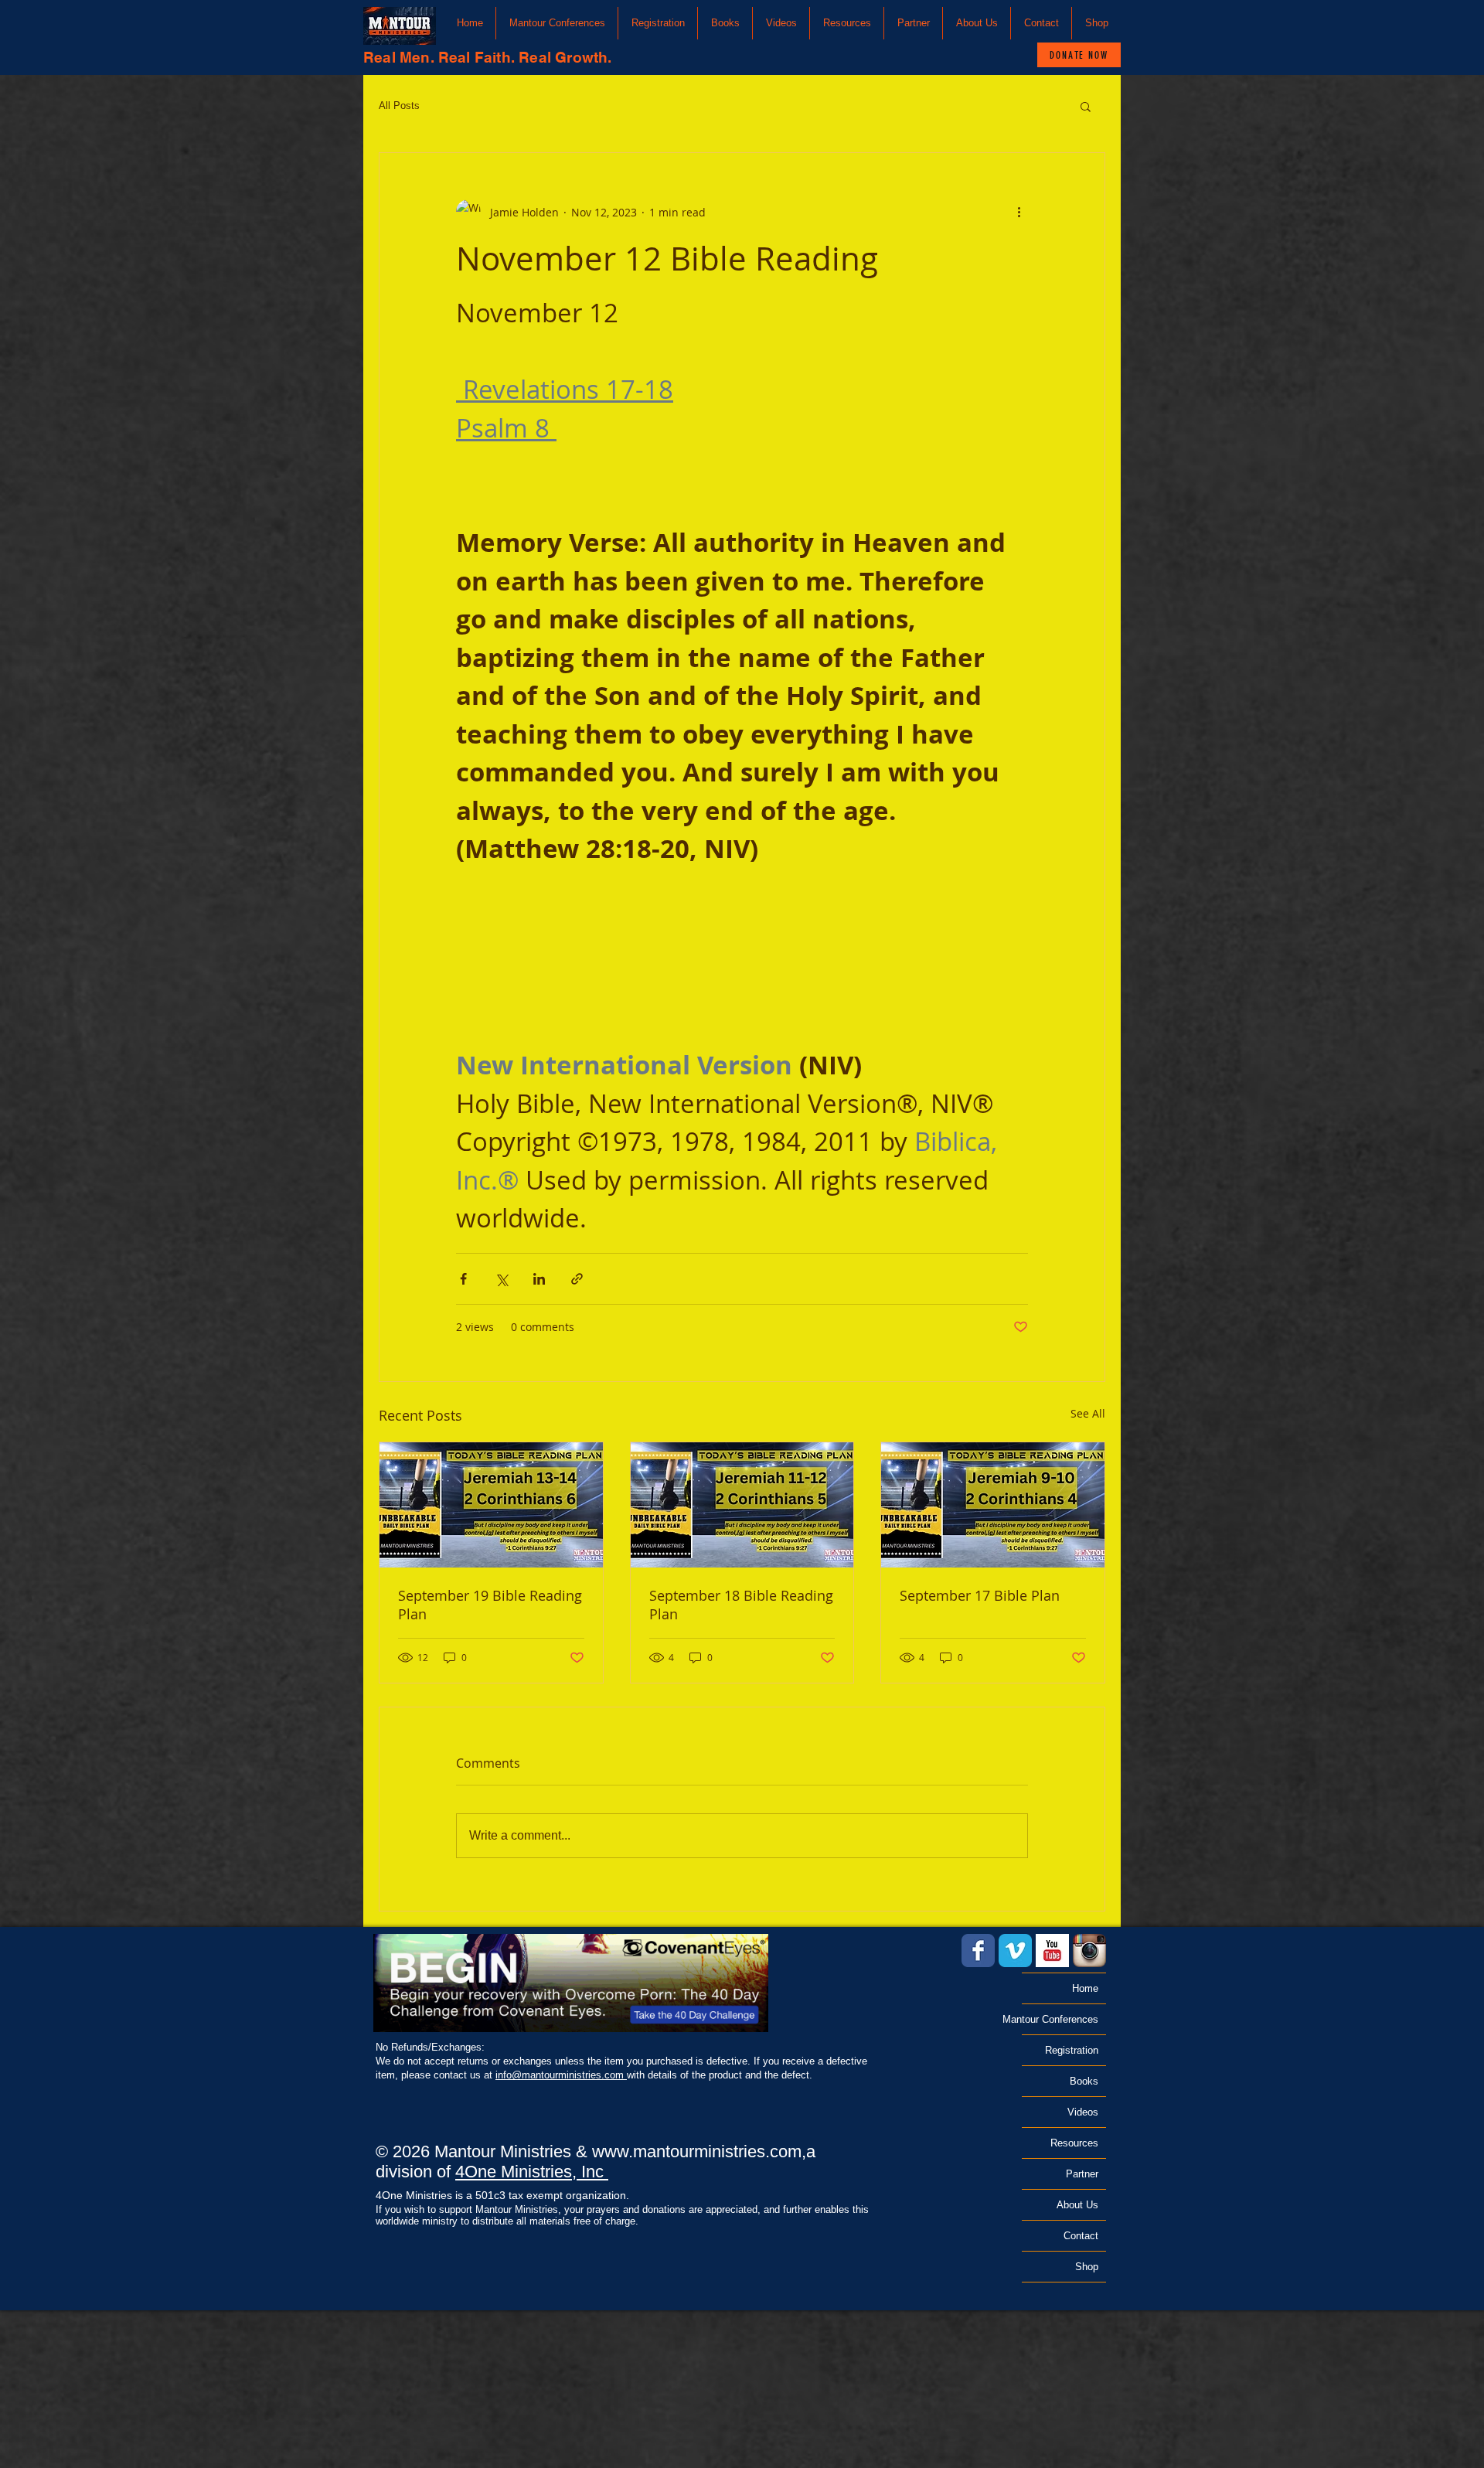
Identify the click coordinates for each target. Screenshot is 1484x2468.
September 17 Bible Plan (980, 1595)
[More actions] (1019, 212)
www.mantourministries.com (697, 2151)
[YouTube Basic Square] (1052, 1951)
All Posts (399, 106)
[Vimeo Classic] (1015, 1951)
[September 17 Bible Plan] (993, 1505)
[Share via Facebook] (463, 1279)
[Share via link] (577, 1279)
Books (1084, 2081)
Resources (1074, 2143)
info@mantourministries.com (561, 2075)
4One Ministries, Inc (532, 2172)
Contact (1081, 2236)
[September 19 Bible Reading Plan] (491, 1505)
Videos (1083, 2112)
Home (1085, 1988)
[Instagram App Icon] (1089, 1951)
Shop (1087, 2267)
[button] (557, 23)
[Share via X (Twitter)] (501, 1279)
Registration (1072, 2050)
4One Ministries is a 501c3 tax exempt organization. (502, 2195)
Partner (1082, 2174)
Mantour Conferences (1060, 2019)
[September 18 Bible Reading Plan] (742, 1505)
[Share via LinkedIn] (539, 1279)
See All (1088, 1413)
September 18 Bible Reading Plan (741, 1605)
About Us (1077, 2205)
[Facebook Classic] (978, 1951)
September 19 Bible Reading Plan (490, 1605)
